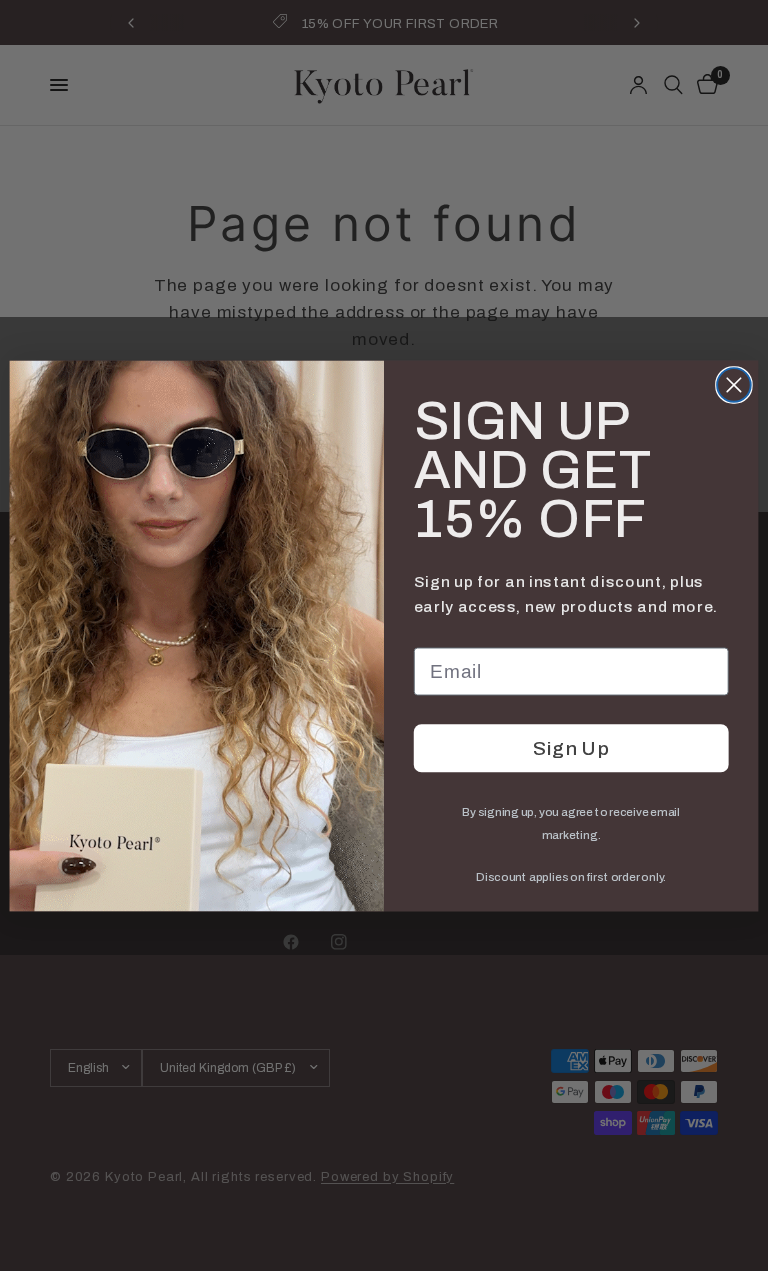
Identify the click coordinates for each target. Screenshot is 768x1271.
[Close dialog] (734, 385)
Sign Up (571, 748)
